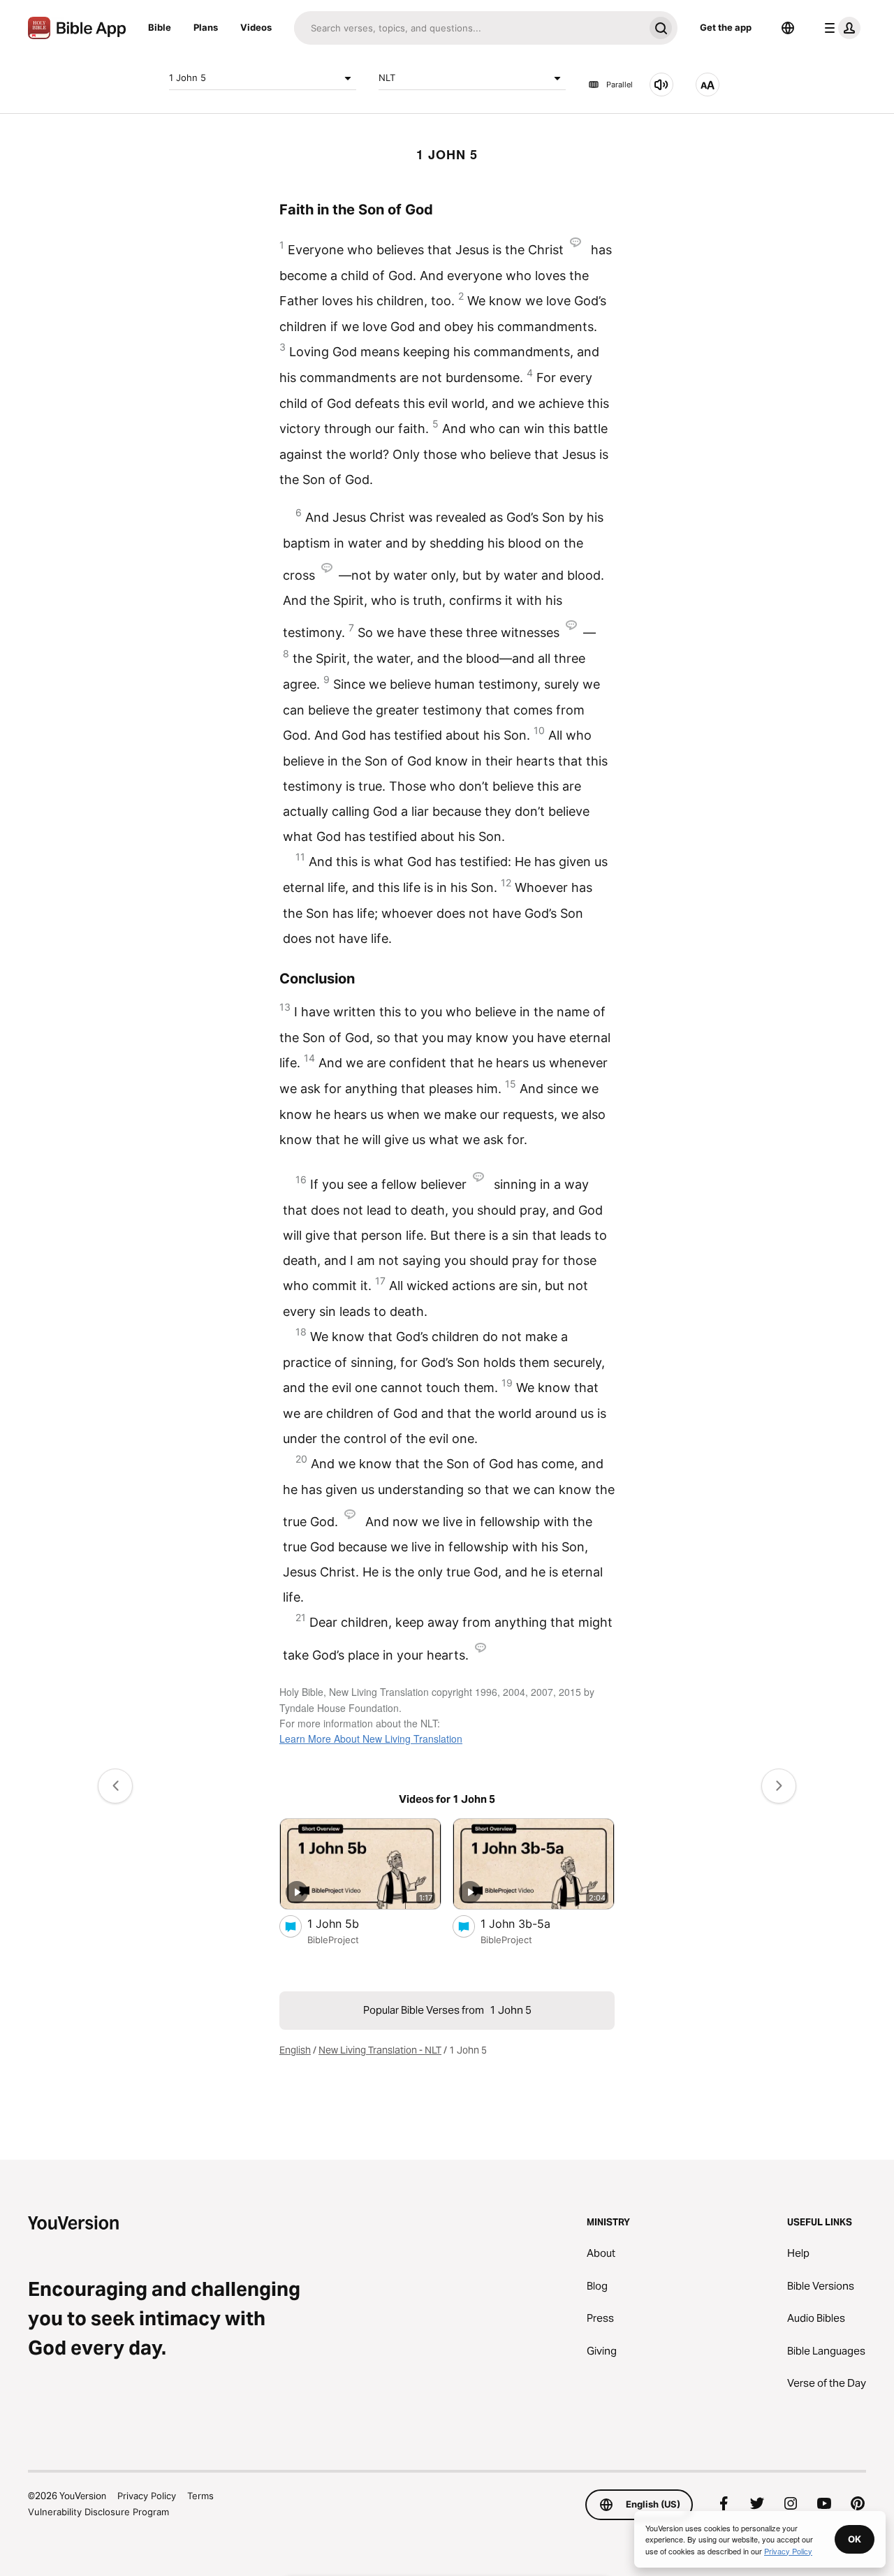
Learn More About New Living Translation (371, 1739)
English (295, 2050)
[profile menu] (840, 28)
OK (855, 2539)
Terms (200, 2496)
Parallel (620, 85)
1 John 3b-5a (530, 1923)
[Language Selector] (788, 28)
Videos (256, 27)
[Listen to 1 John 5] (661, 85)
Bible (160, 27)
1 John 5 (188, 78)
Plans (206, 27)
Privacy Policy (147, 2496)
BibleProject (333, 1940)
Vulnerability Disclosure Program (98, 2512)
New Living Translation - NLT (380, 2050)
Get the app (726, 27)
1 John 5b (345, 1923)
